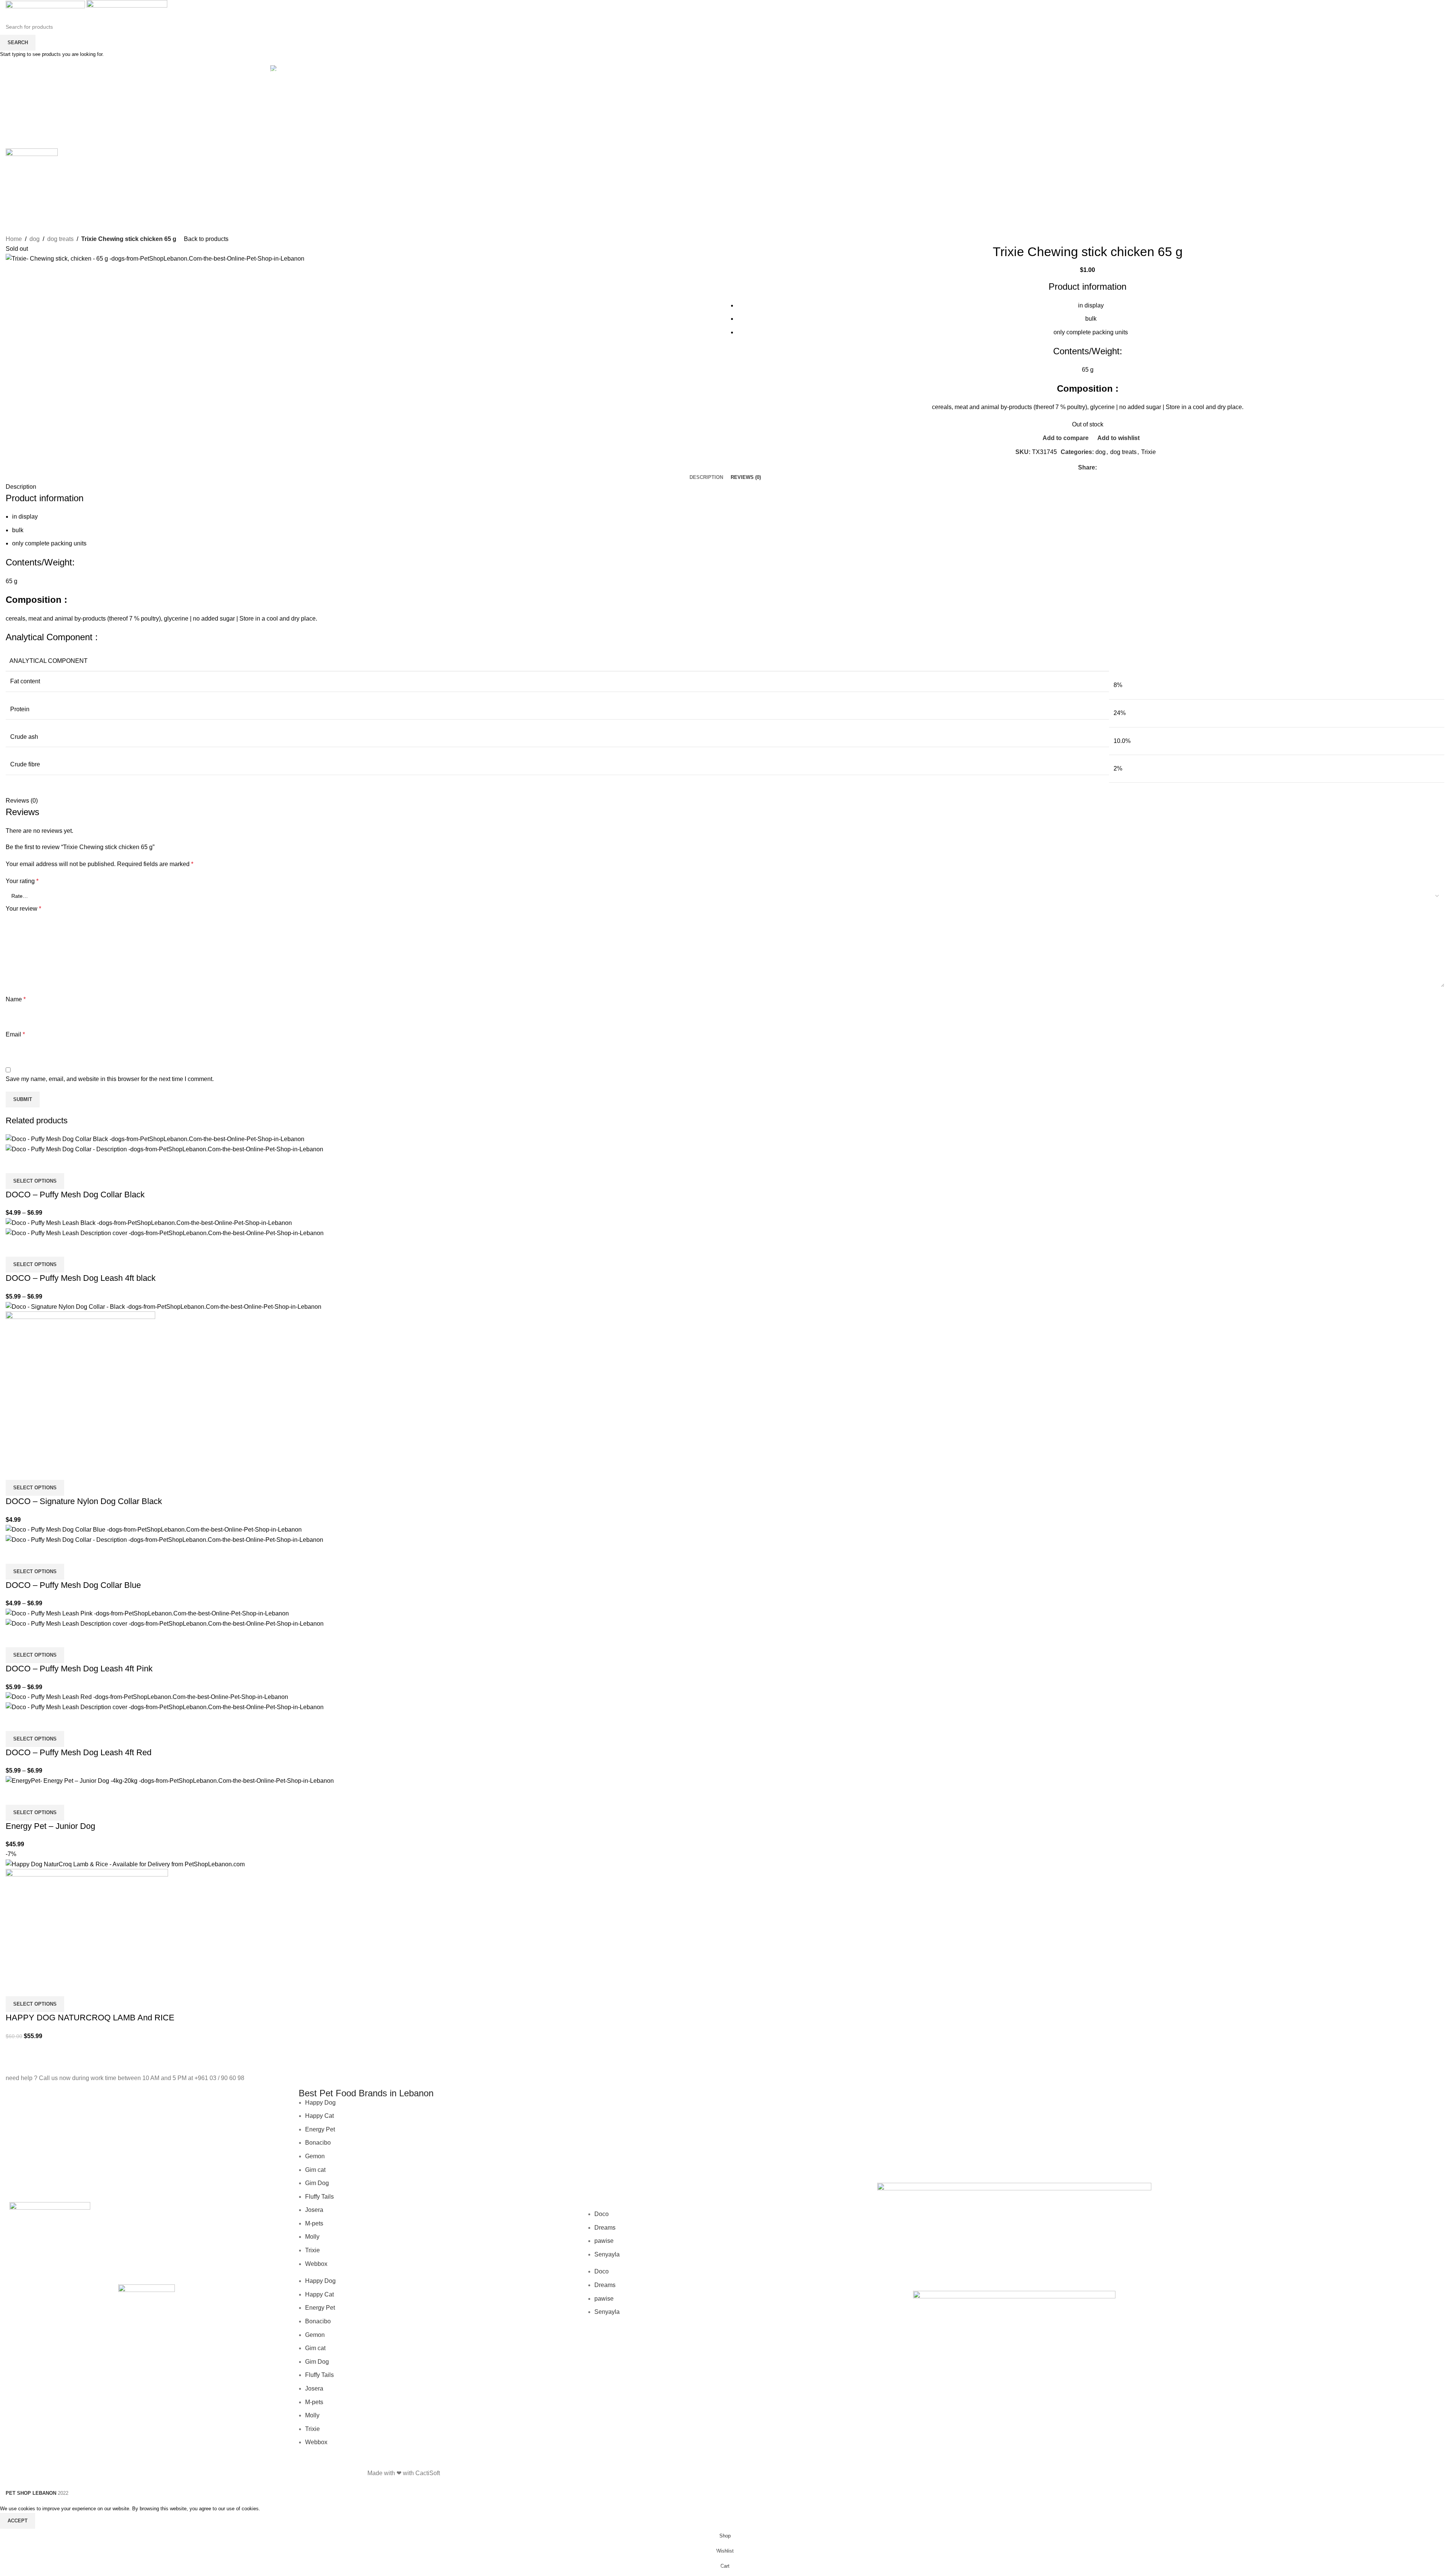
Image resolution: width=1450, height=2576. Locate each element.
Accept (18, 2521)
